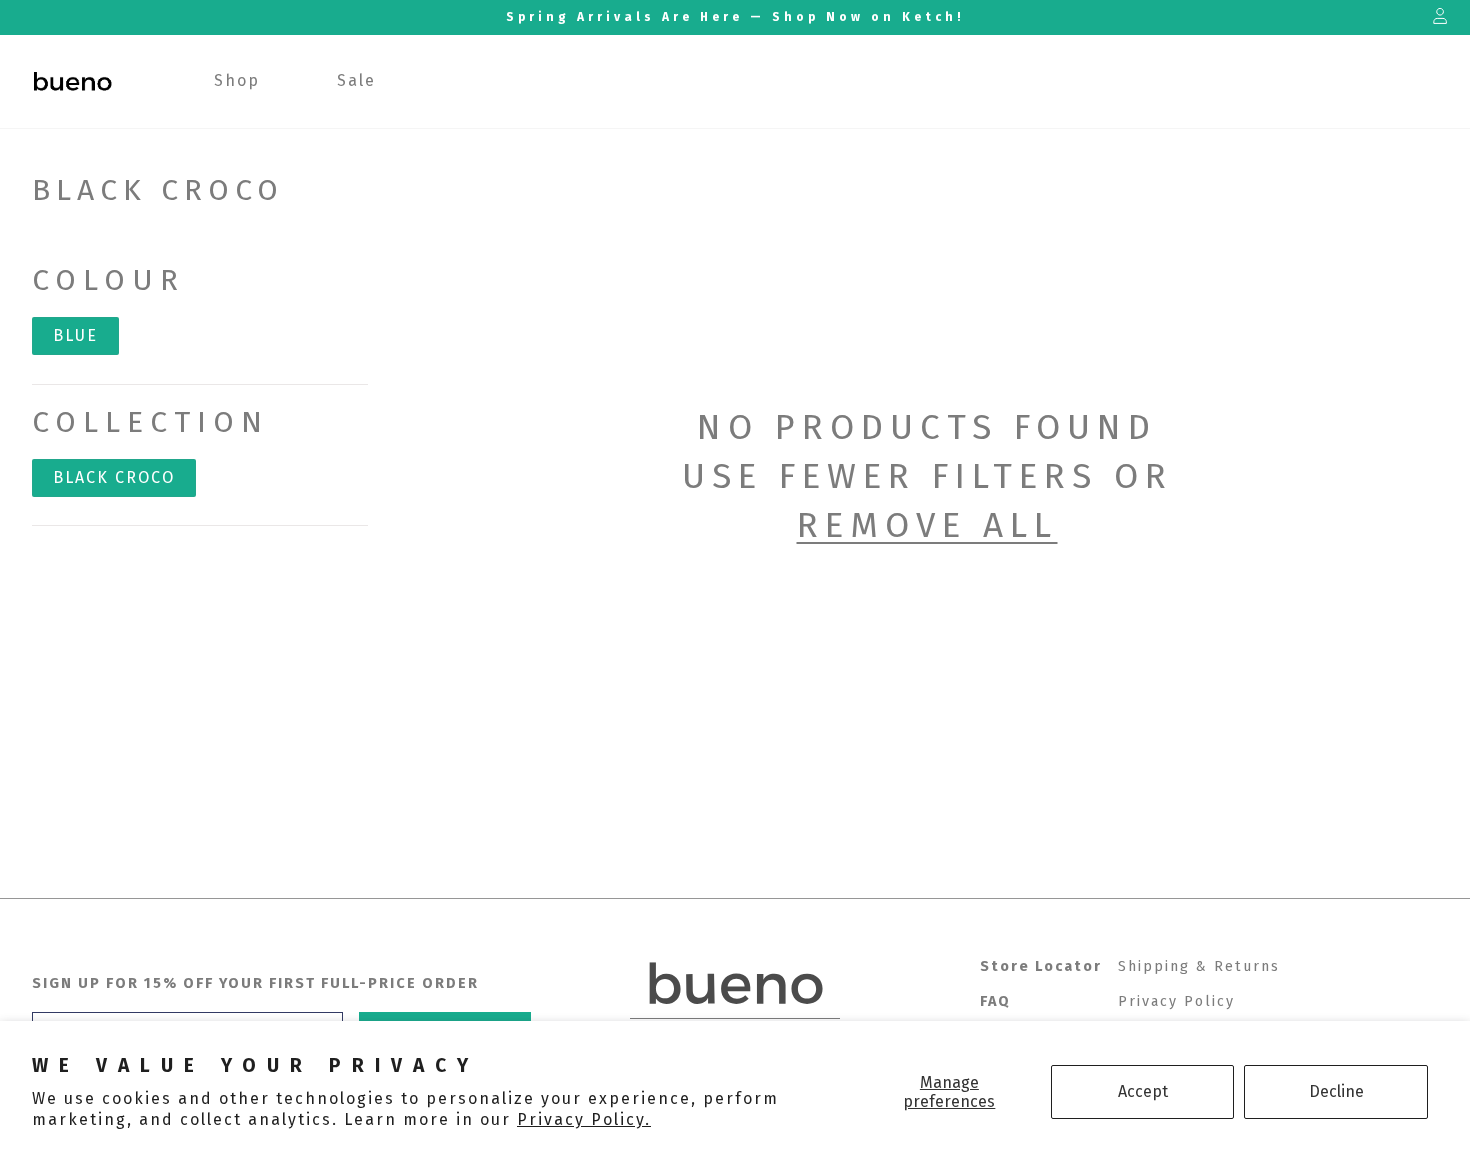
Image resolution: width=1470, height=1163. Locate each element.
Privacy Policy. (584, 1119)
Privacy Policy (1176, 1001)
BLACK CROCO (114, 477)
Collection (150, 422)
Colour (108, 280)
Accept (1143, 1091)
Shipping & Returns (1199, 966)
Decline (1336, 1091)
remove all (927, 525)
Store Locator (1041, 966)
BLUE (75, 335)
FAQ (995, 1001)
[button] (237, 81)
